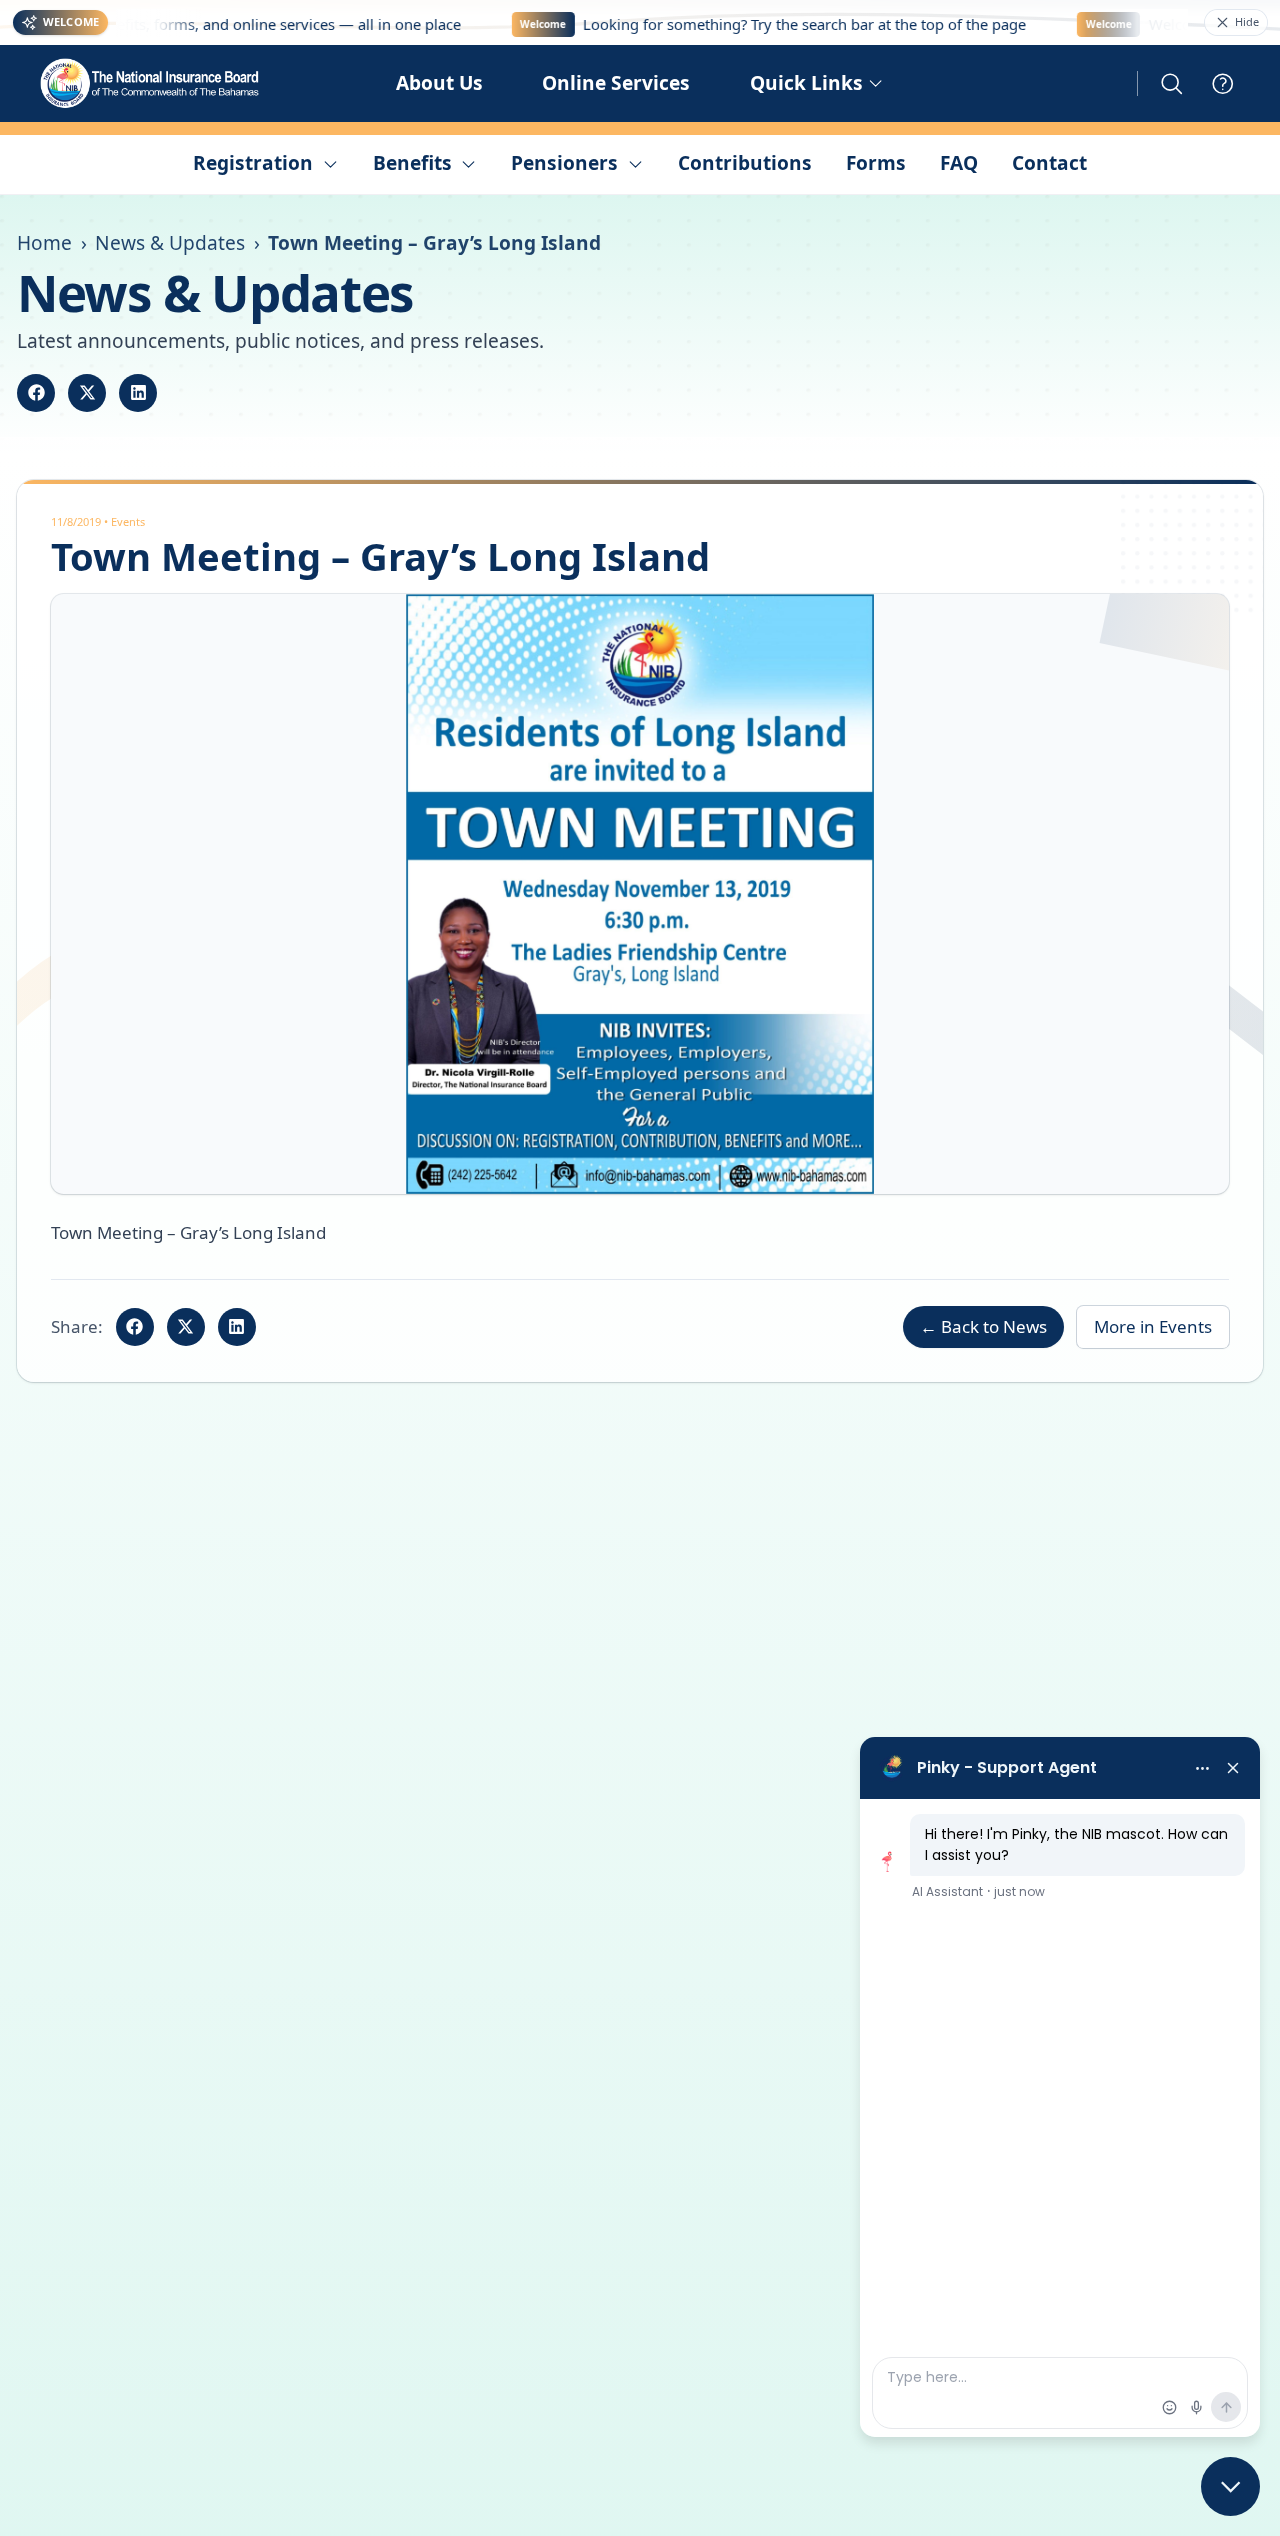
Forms (876, 163)
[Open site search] (1172, 84)
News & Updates (170, 243)
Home (44, 243)
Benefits (412, 163)
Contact (1049, 163)
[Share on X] (87, 393)
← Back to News (983, 1326)
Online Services (616, 83)
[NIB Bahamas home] (151, 83)
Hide (1247, 21)
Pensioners (564, 163)
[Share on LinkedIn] (138, 393)
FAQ (959, 163)
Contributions (745, 163)
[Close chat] (1230, 2486)
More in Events (1153, 1326)
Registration (253, 163)
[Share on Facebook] (36, 393)
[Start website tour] (1223, 84)
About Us (439, 83)
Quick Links (806, 83)
